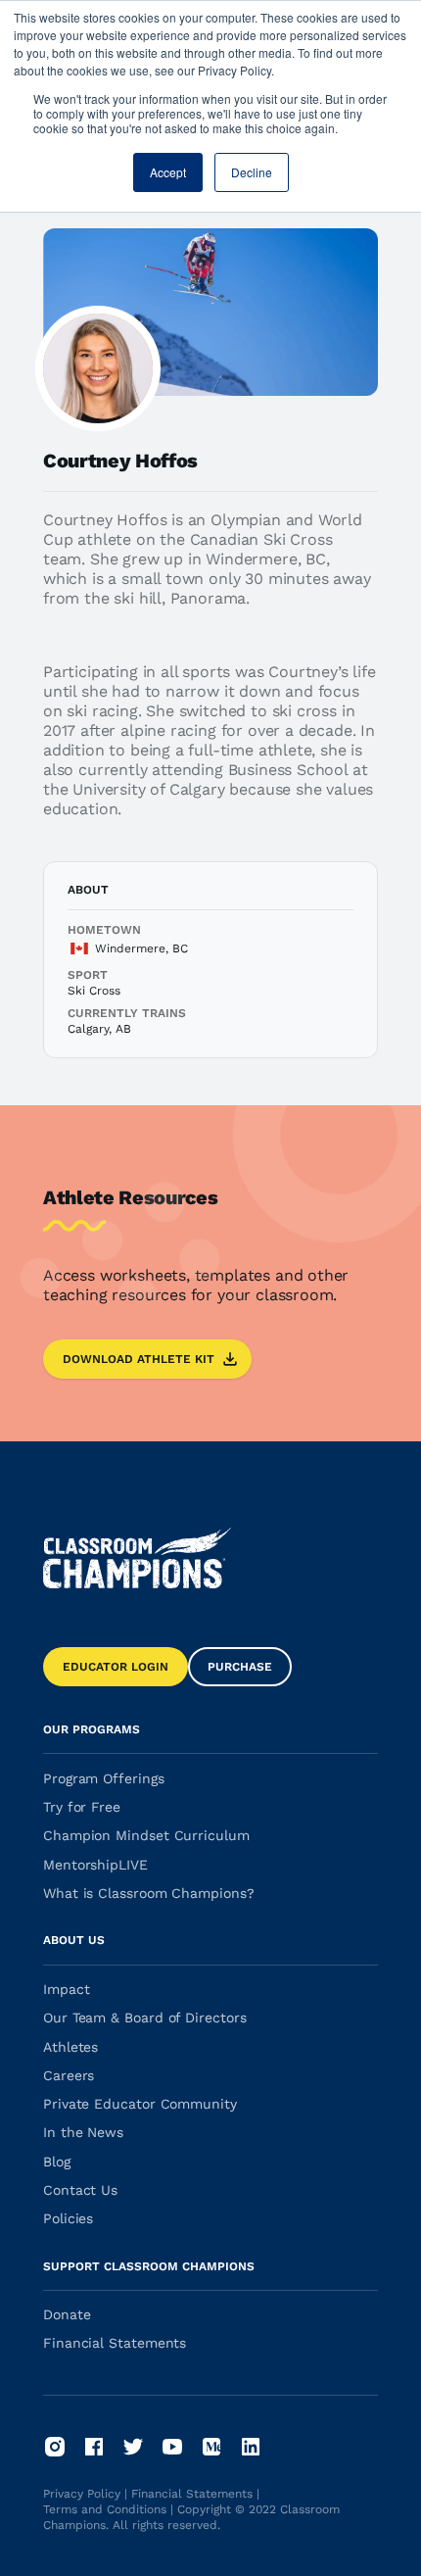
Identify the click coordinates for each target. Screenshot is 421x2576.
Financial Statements (192, 2494)
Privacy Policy (82, 2494)
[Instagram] (55, 2447)
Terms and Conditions (105, 2509)
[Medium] (211, 2447)
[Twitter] (133, 2447)
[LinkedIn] (251, 2447)
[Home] (137, 1558)
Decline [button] (252, 172)
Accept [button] (168, 172)
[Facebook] (94, 2447)
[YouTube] (172, 2447)
